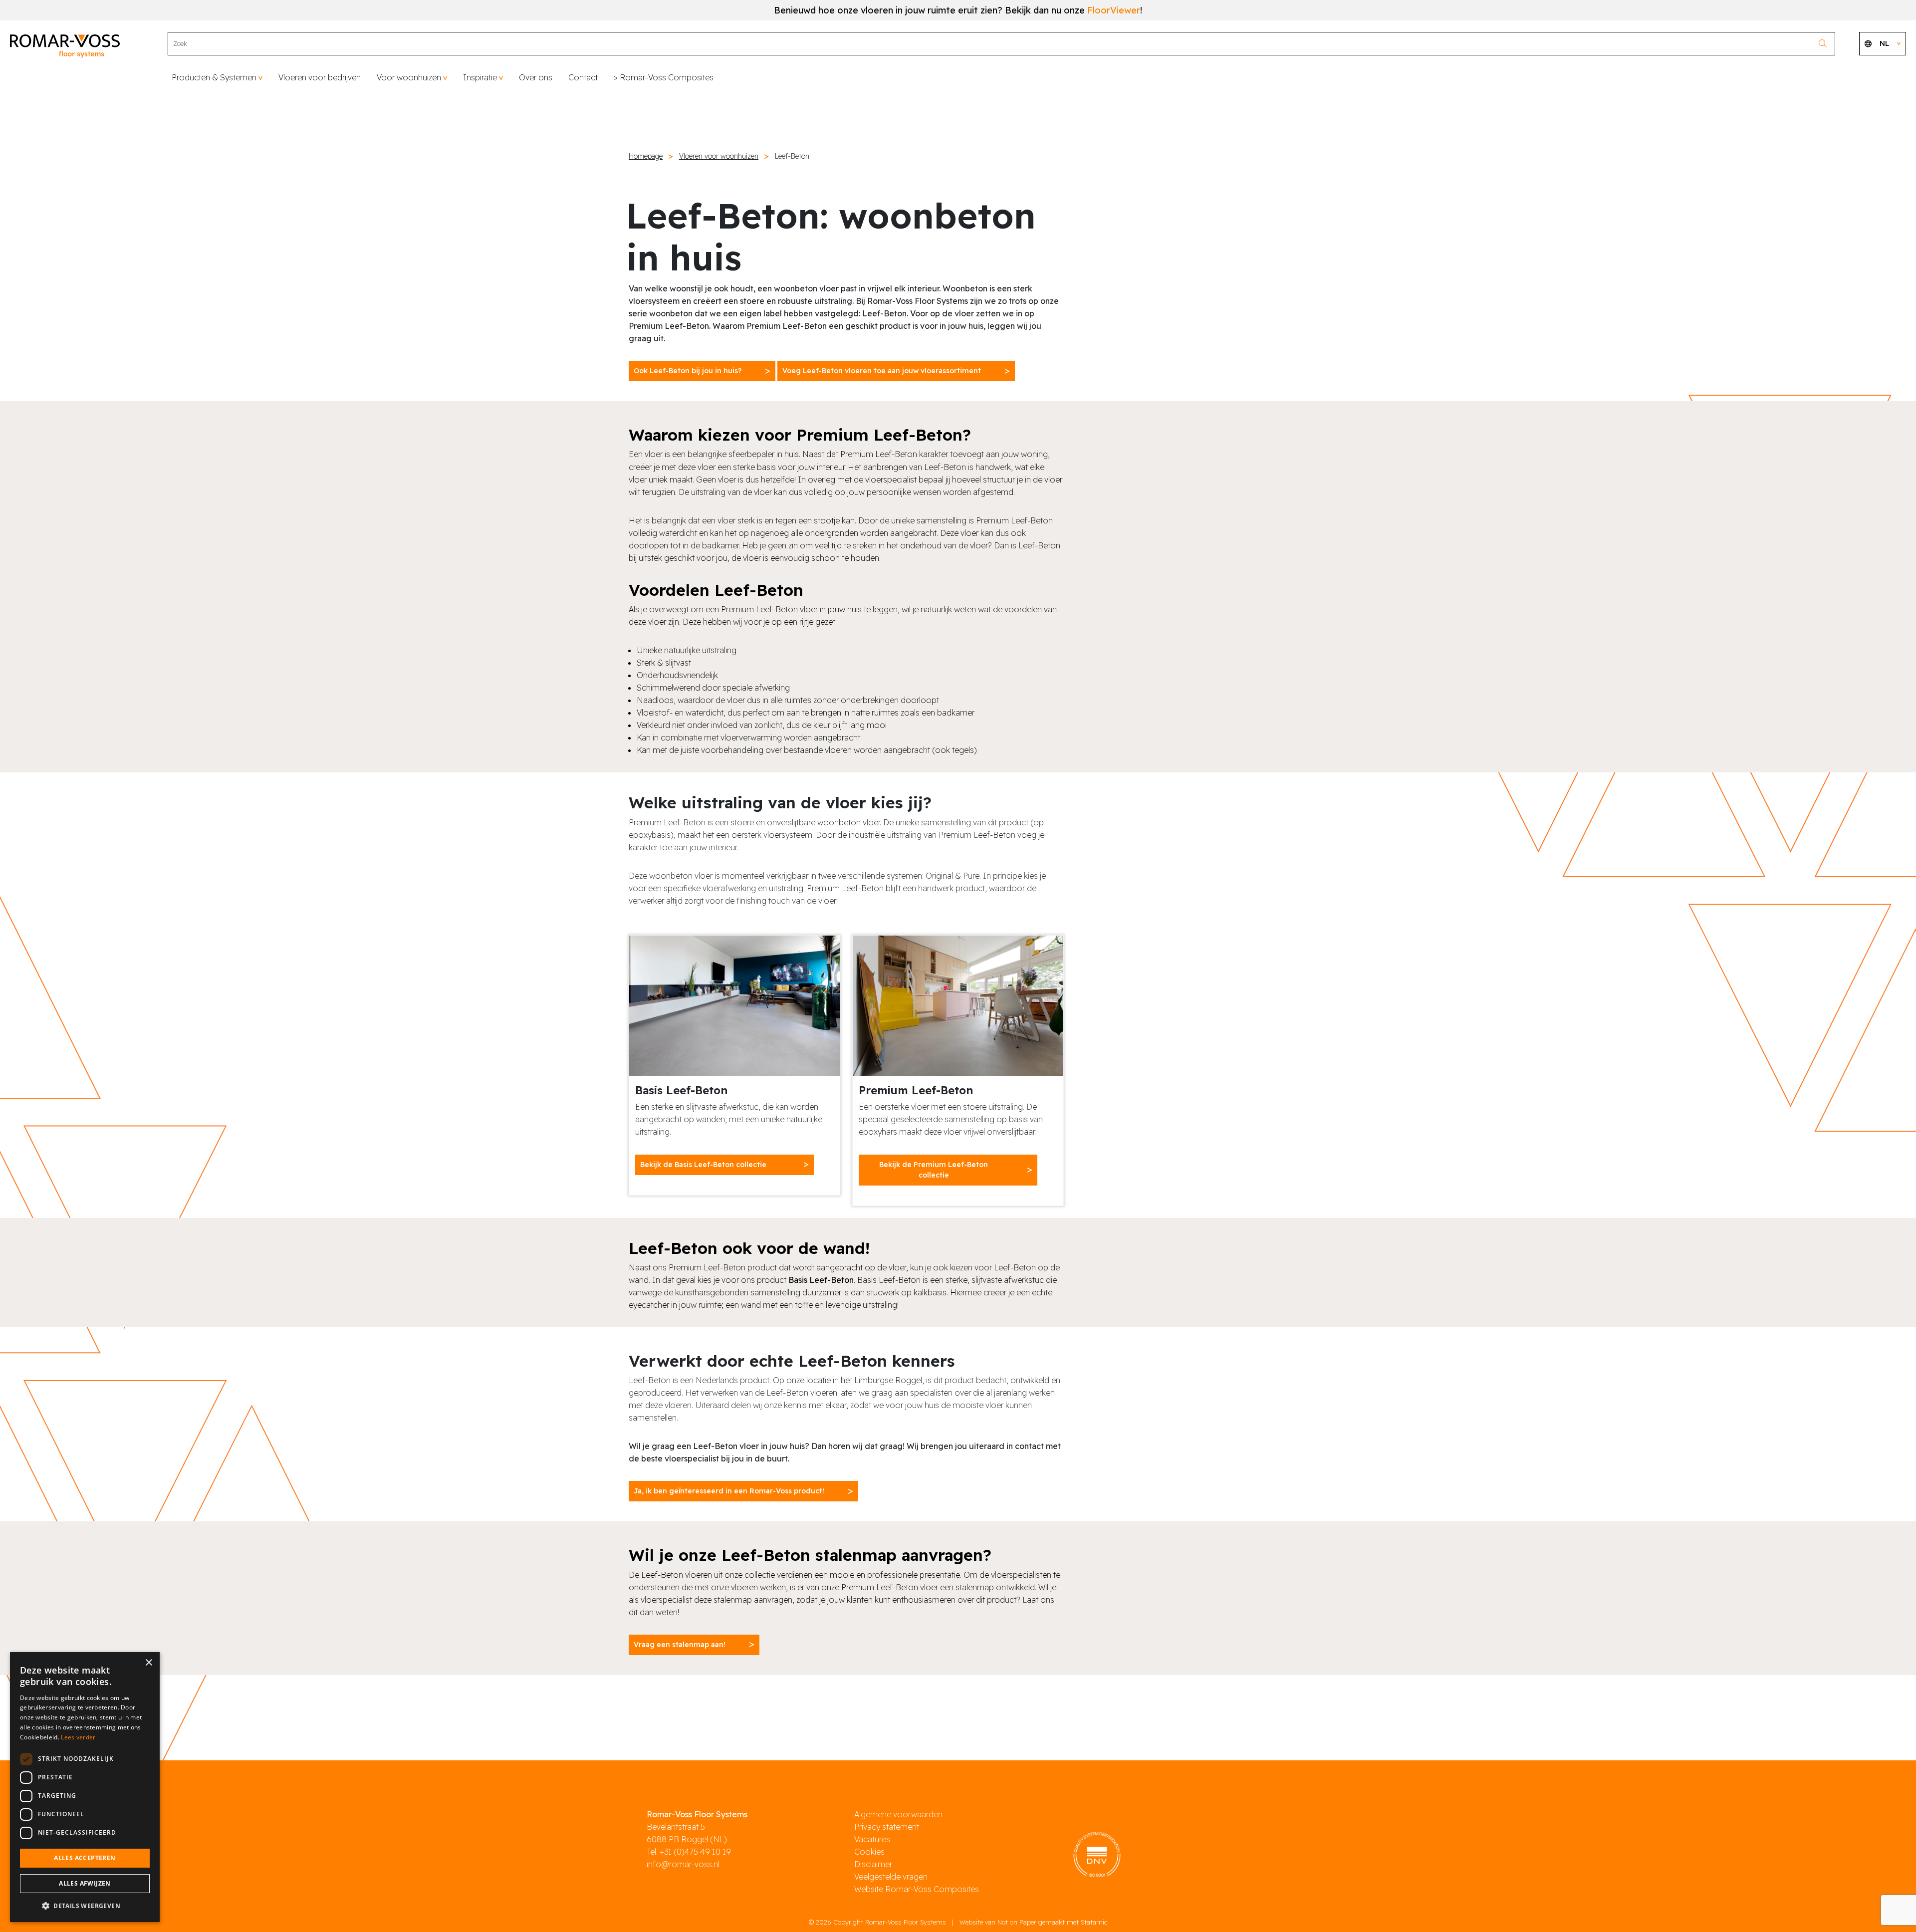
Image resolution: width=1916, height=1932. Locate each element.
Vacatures (872, 1839)
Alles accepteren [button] (85, 1858)
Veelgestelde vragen (891, 1877)
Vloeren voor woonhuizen (719, 156)
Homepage (646, 156)
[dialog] (85, 1787)
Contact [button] (583, 77)
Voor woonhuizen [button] (409, 77)
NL (1884, 43)
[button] (85, 1906)
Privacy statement (887, 1827)
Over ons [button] (536, 77)
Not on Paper (1017, 1922)
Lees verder (78, 1737)
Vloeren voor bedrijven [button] (320, 77)
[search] (1825, 44)
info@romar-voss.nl (683, 1864)
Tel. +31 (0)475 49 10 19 (689, 1852)
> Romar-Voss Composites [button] (664, 77)
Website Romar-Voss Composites (917, 1889)
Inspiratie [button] (480, 77)
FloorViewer (1114, 10)
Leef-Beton (792, 156)
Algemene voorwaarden (898, 1814)
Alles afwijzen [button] (85, 1883)
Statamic (1094, 1922)
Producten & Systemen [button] (214, 77)
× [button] (148, 1663)
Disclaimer (873, 1864)
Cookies (869, 1852)
